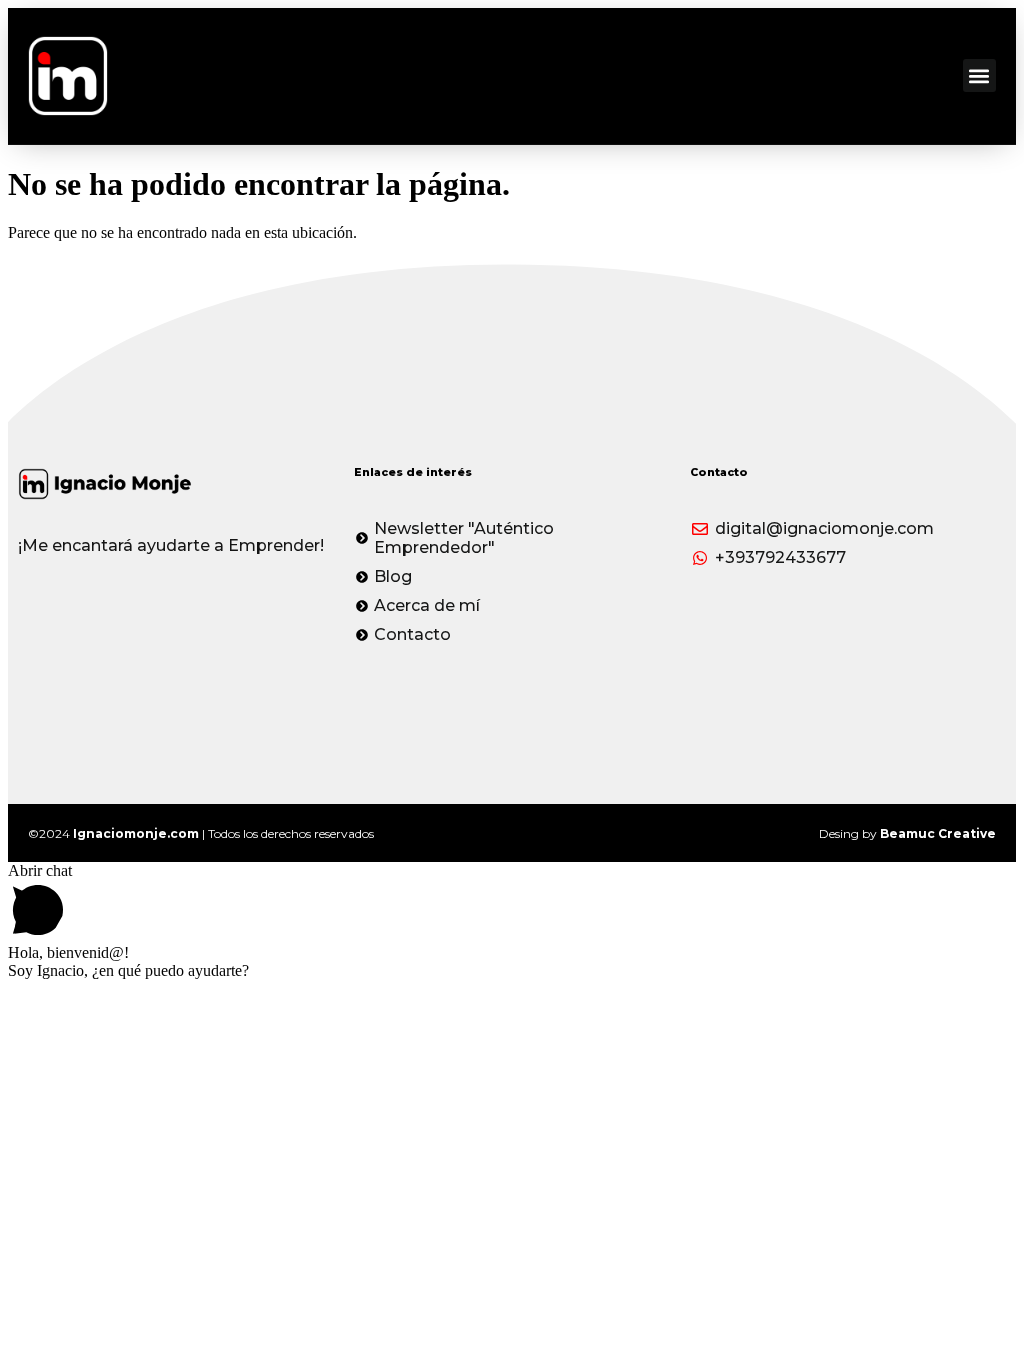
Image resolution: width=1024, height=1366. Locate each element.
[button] (979, 75)
